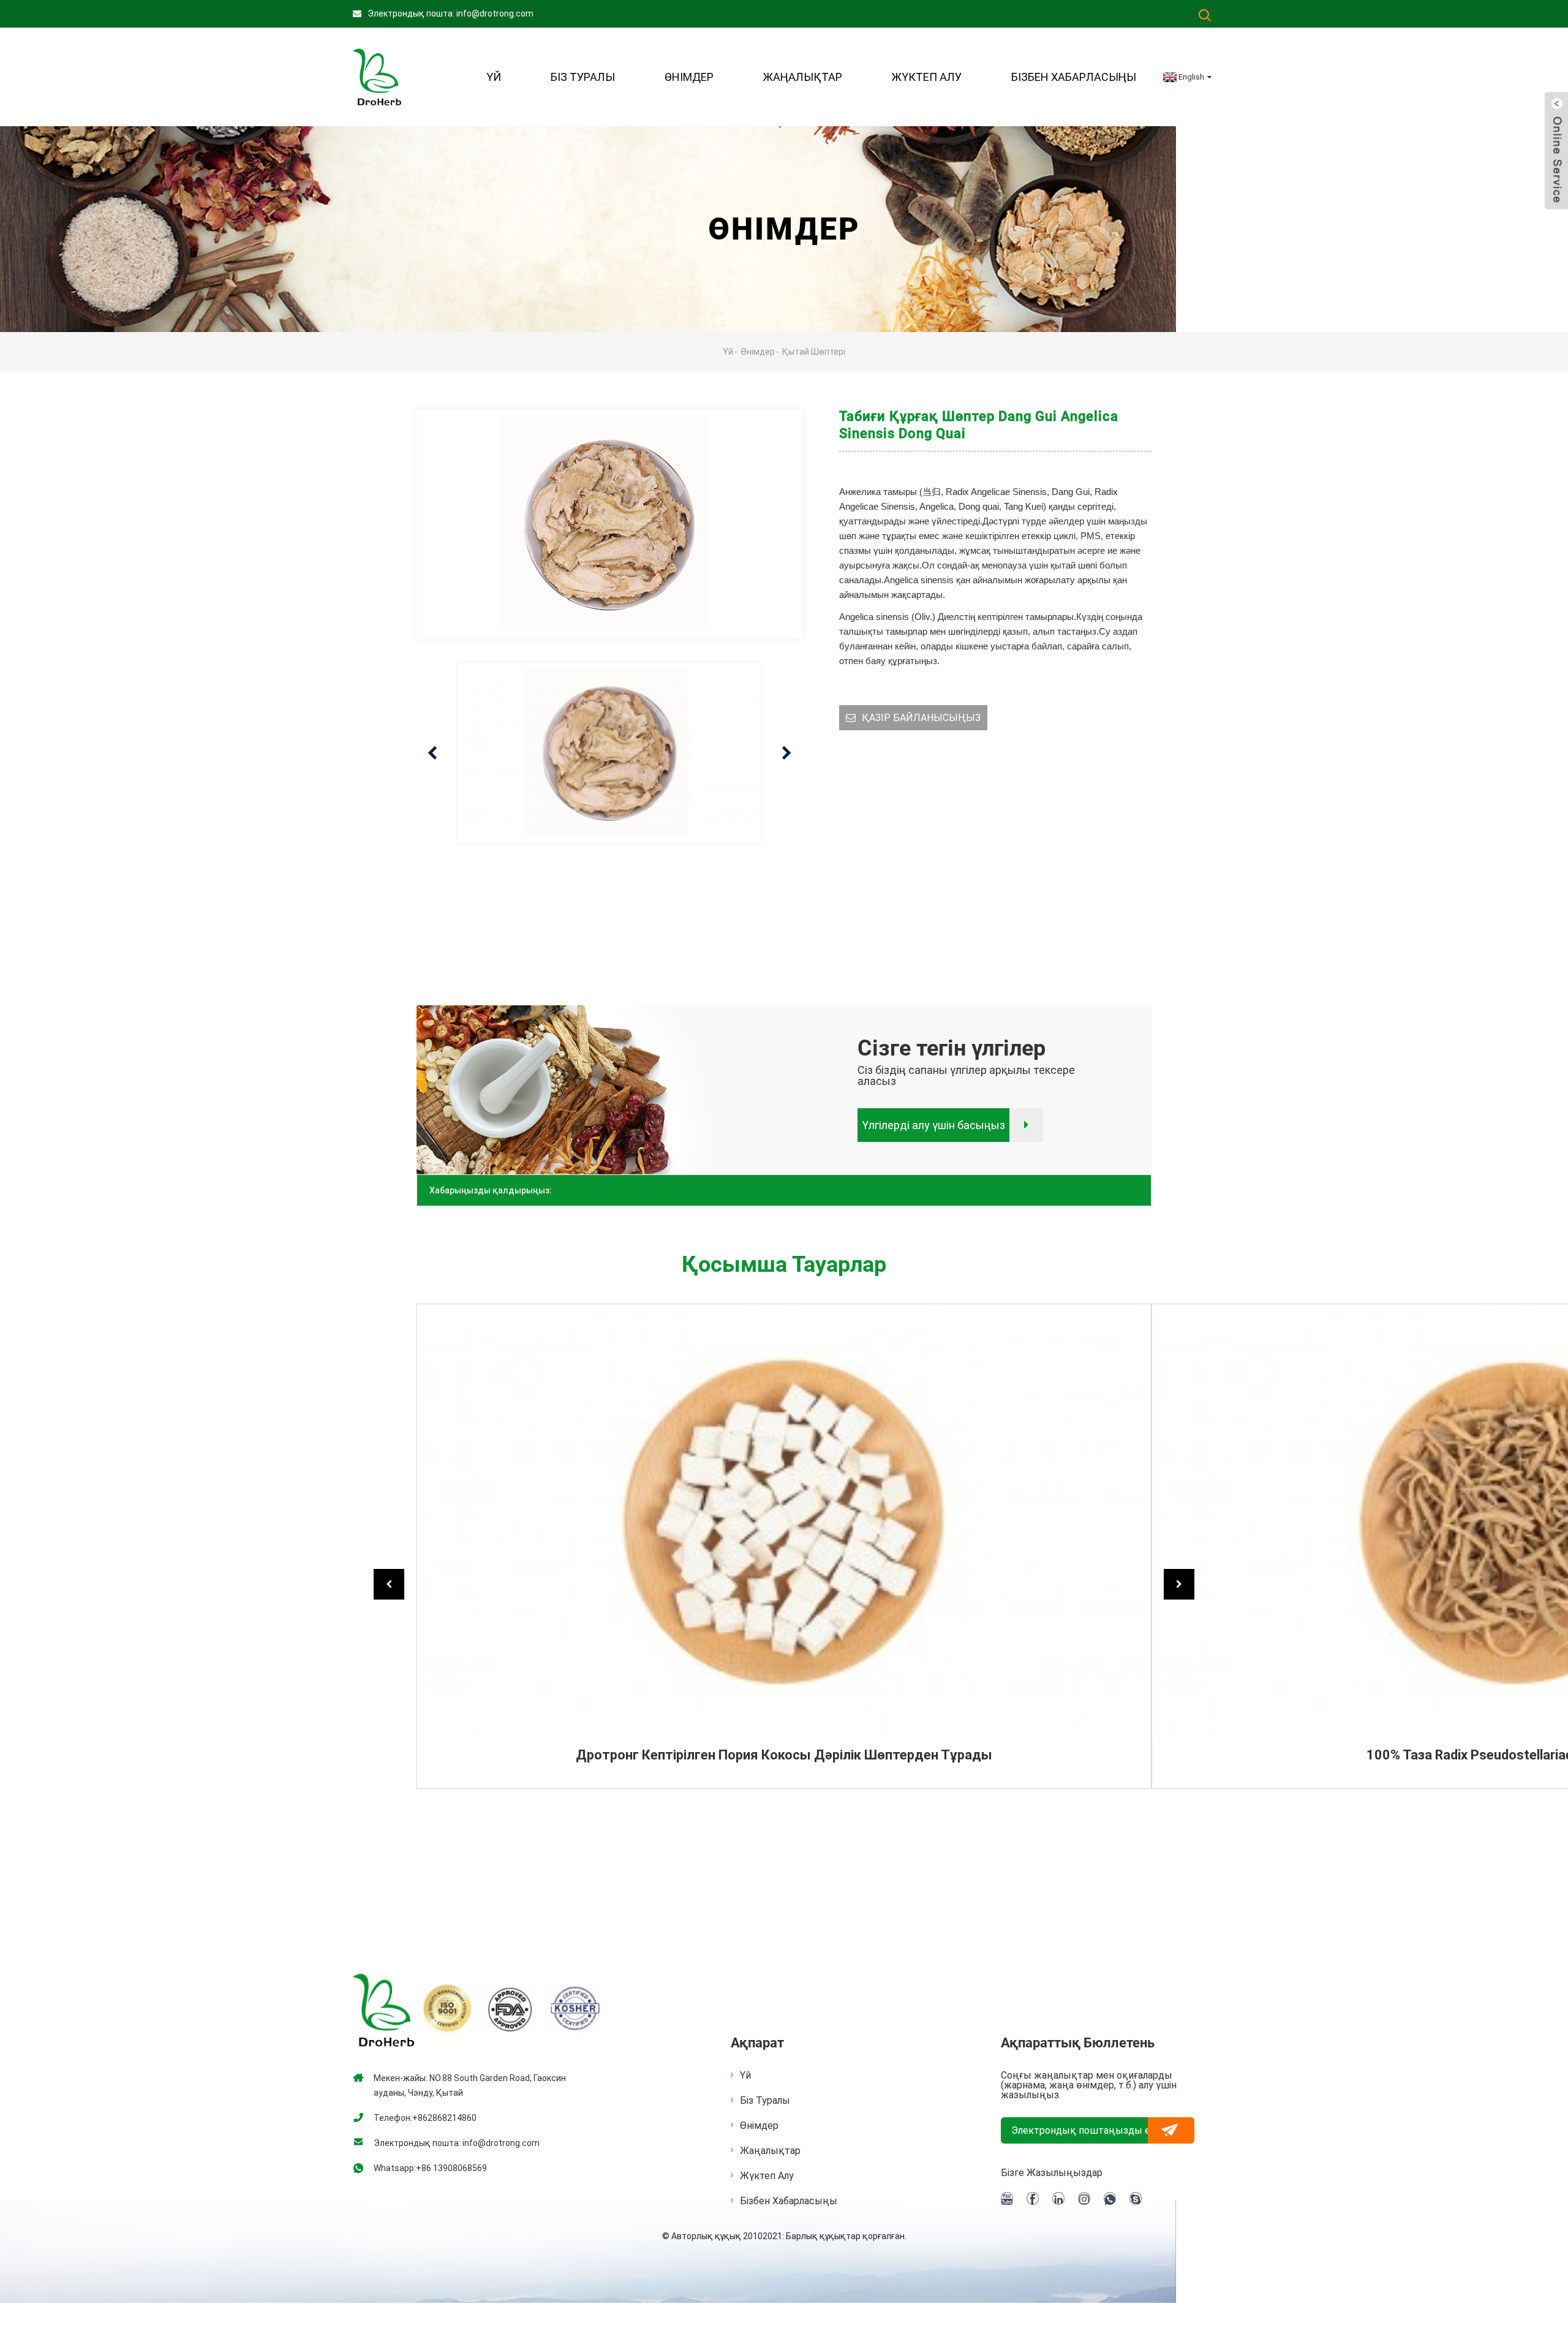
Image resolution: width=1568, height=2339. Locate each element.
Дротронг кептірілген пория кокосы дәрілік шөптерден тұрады (784, 1755)
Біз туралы (765, 2101)
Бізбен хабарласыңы (1074, 77)
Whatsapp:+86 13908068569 (430, 2168)
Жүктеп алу (927, 77)
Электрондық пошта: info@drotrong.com (450, 13)
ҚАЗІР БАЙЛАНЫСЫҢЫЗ (921, 718)
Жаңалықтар (803, 77)
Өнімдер (689, 77)
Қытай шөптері (814, 352)
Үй (494, 77)
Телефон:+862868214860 (425, 2118)
